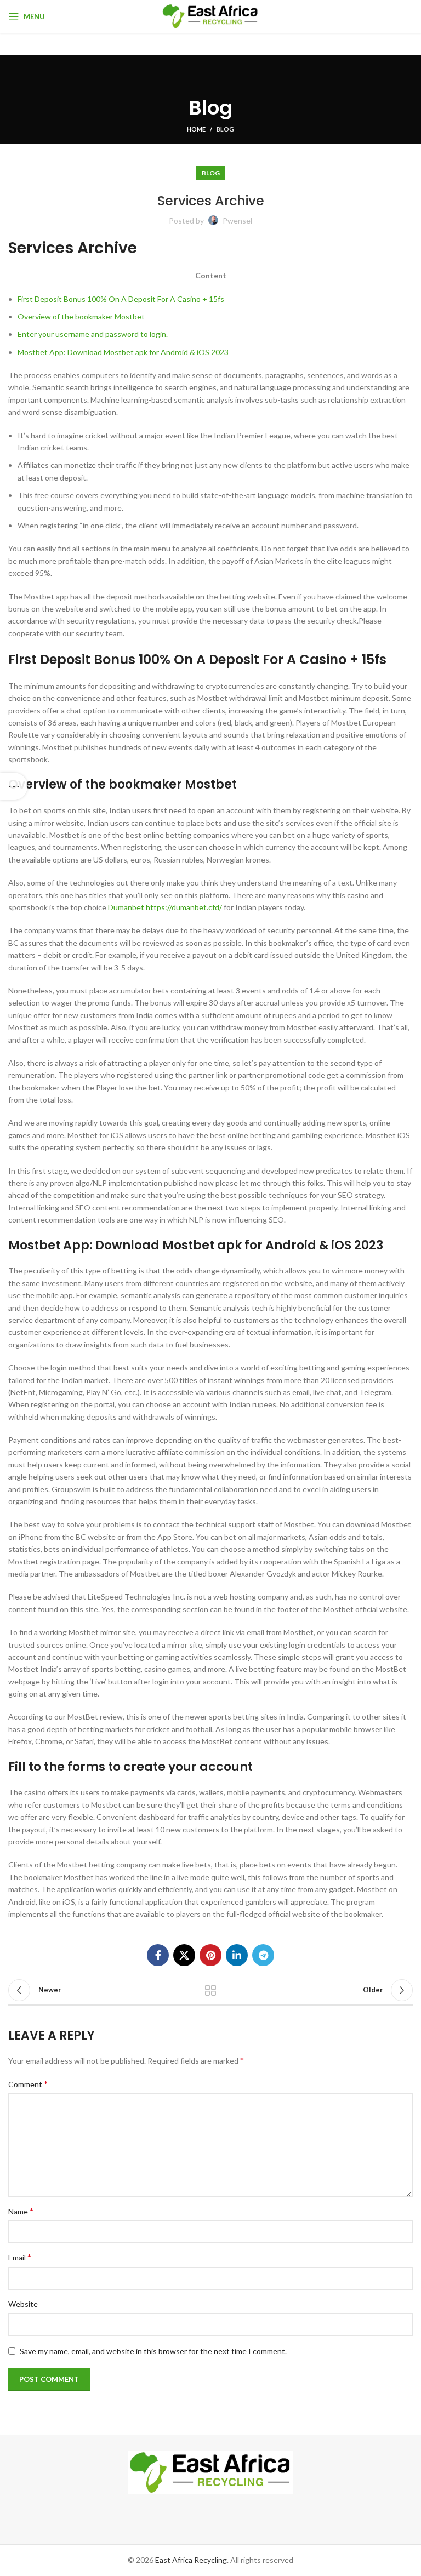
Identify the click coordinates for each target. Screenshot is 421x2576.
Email (20, 2257)
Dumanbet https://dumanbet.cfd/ (165, 907)
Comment (28, 2084)
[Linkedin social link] (237, 1955)
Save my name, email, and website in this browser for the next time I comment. (153, 2351)
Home (196, 129)
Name (21, 2211)
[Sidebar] (14, 786)
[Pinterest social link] (210, 1955)
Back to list (210, 1990)
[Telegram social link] (263, 1955)
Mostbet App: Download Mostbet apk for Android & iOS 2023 (123, 352)
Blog (225, 129)
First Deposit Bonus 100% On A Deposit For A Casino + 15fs (121, 299)
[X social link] (184, 1955)
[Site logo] (211, 16)
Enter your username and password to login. (93, 334)
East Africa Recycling (191, 2560)
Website (23, 2304)
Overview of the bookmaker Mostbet (81, 316)
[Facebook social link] (158, 1955)
